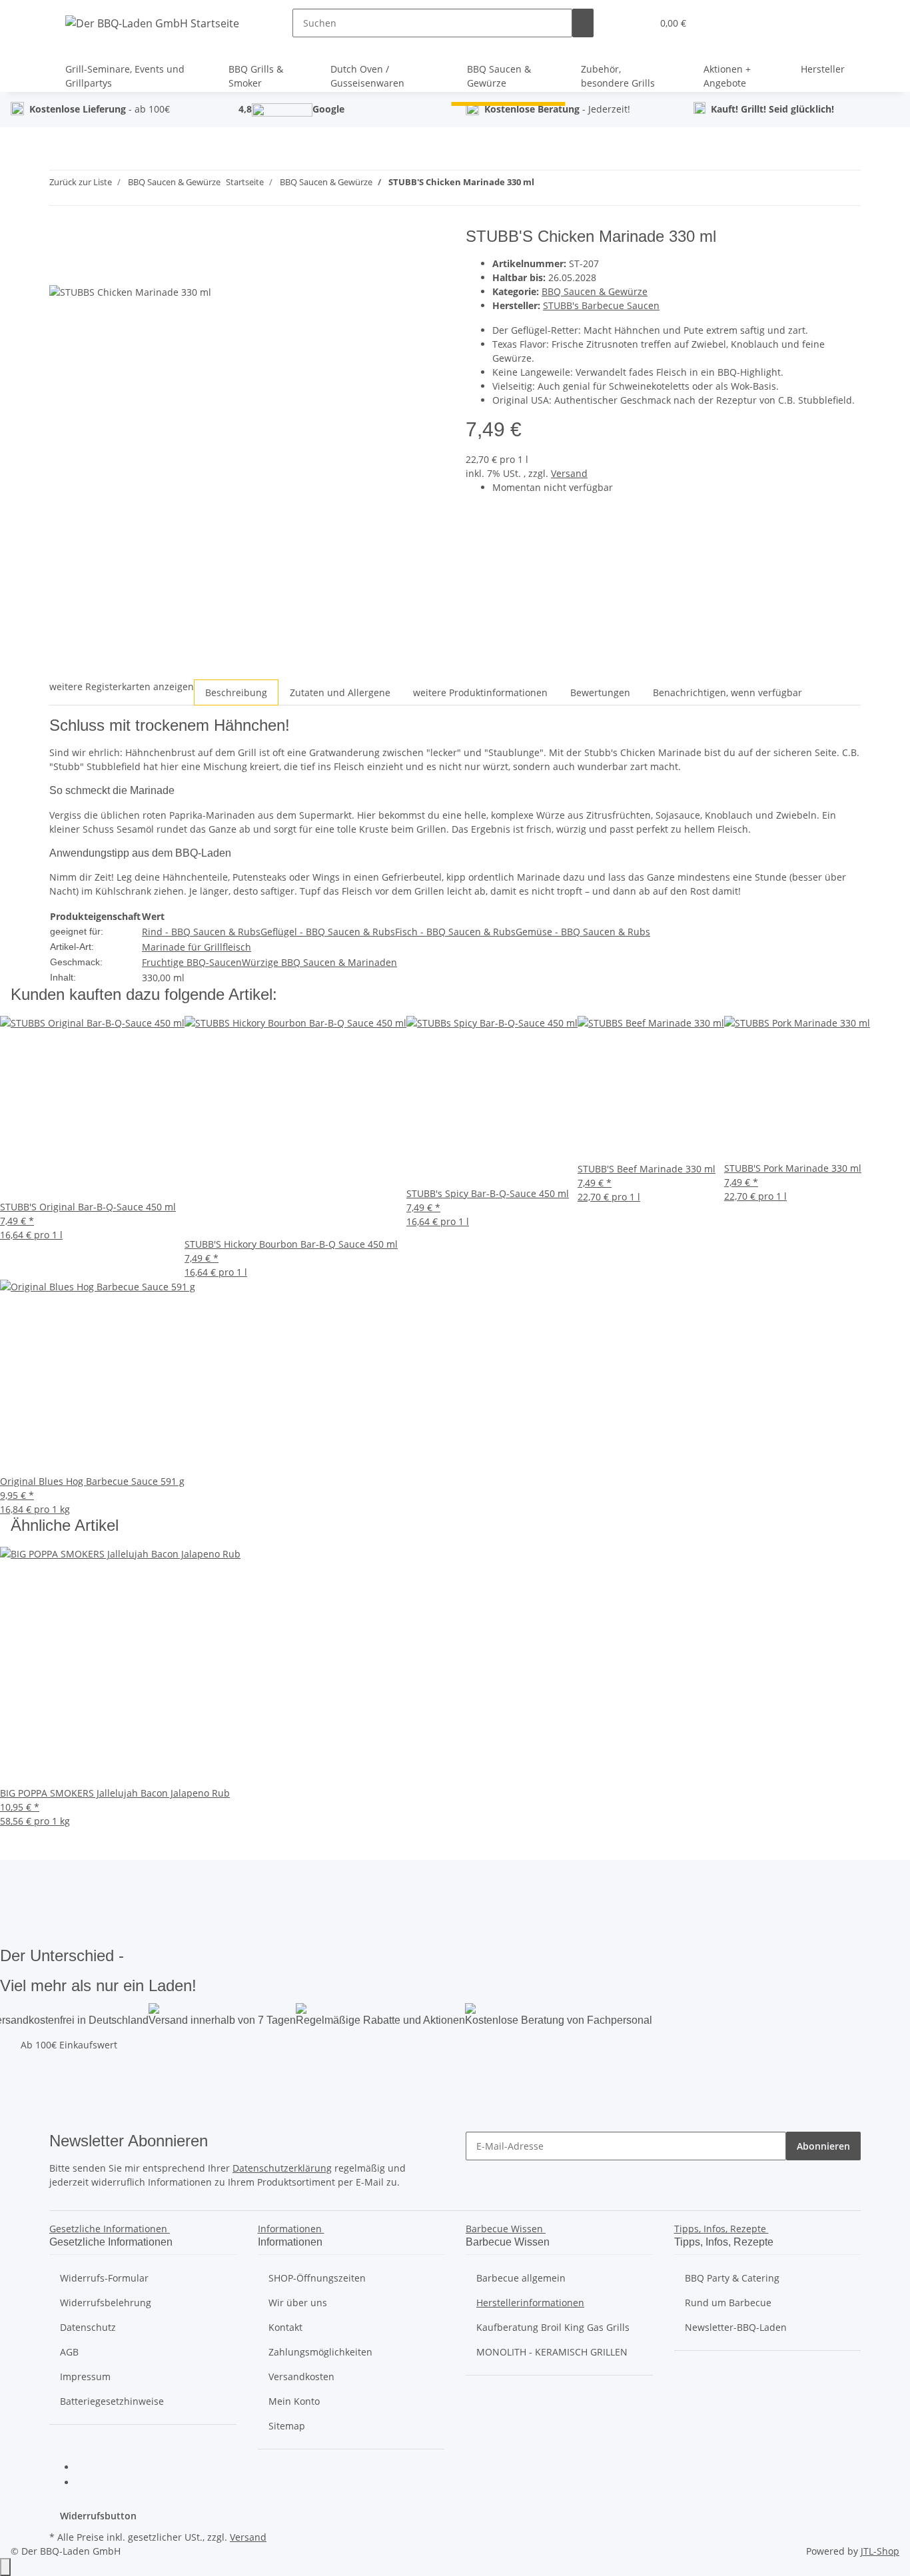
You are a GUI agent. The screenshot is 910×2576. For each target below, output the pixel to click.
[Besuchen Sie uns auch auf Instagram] (87, 2483)
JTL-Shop (880, 2551)
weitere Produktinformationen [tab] (480, 692)
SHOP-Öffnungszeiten (317, 2278)
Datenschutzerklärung (282, 2168)
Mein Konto (294, 2401)
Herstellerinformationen (530, 2303)
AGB (69, 2352)
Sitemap (287, 2426)
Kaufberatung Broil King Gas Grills (553, 2327)
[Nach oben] (5, 2567)
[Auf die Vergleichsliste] (60, 270)
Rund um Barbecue (728, 2303)
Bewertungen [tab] (600, 692)
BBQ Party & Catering (732, 2278)
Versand (569, 473)
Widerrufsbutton (98, 2516)
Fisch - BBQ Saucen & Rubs (455, 932)
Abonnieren (823, 2146)
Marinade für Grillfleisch (197, 947)
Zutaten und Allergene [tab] (340, 692)
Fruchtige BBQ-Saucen (192, 962)
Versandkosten (301, 2376)
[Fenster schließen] (60, 241)
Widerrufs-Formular (104, 2278)
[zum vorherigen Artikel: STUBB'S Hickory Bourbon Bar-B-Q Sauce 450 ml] (545, 185)
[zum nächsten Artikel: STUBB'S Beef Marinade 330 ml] (569, 185)
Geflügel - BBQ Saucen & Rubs (328, 932)
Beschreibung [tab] (236, 692)
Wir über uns (298, 2303)
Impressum (85, 2376)
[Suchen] (583, 23)
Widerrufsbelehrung (106, 2303)
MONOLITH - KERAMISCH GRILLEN (552, 2352)
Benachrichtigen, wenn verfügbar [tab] (727, 692)
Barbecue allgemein (521, 2278)
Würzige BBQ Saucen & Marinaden (319, 962)
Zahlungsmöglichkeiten (320, 2352)
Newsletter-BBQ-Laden (736, 2327)
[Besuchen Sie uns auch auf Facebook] (87, 2468)
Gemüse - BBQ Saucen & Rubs (583, 932)
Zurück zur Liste (81, 182)
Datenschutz (88, 2327)
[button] (636, 23)
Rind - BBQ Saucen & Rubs (201, 932)
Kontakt (285, 2327)
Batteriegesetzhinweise (112, 2401)
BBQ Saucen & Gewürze (595, 291)
